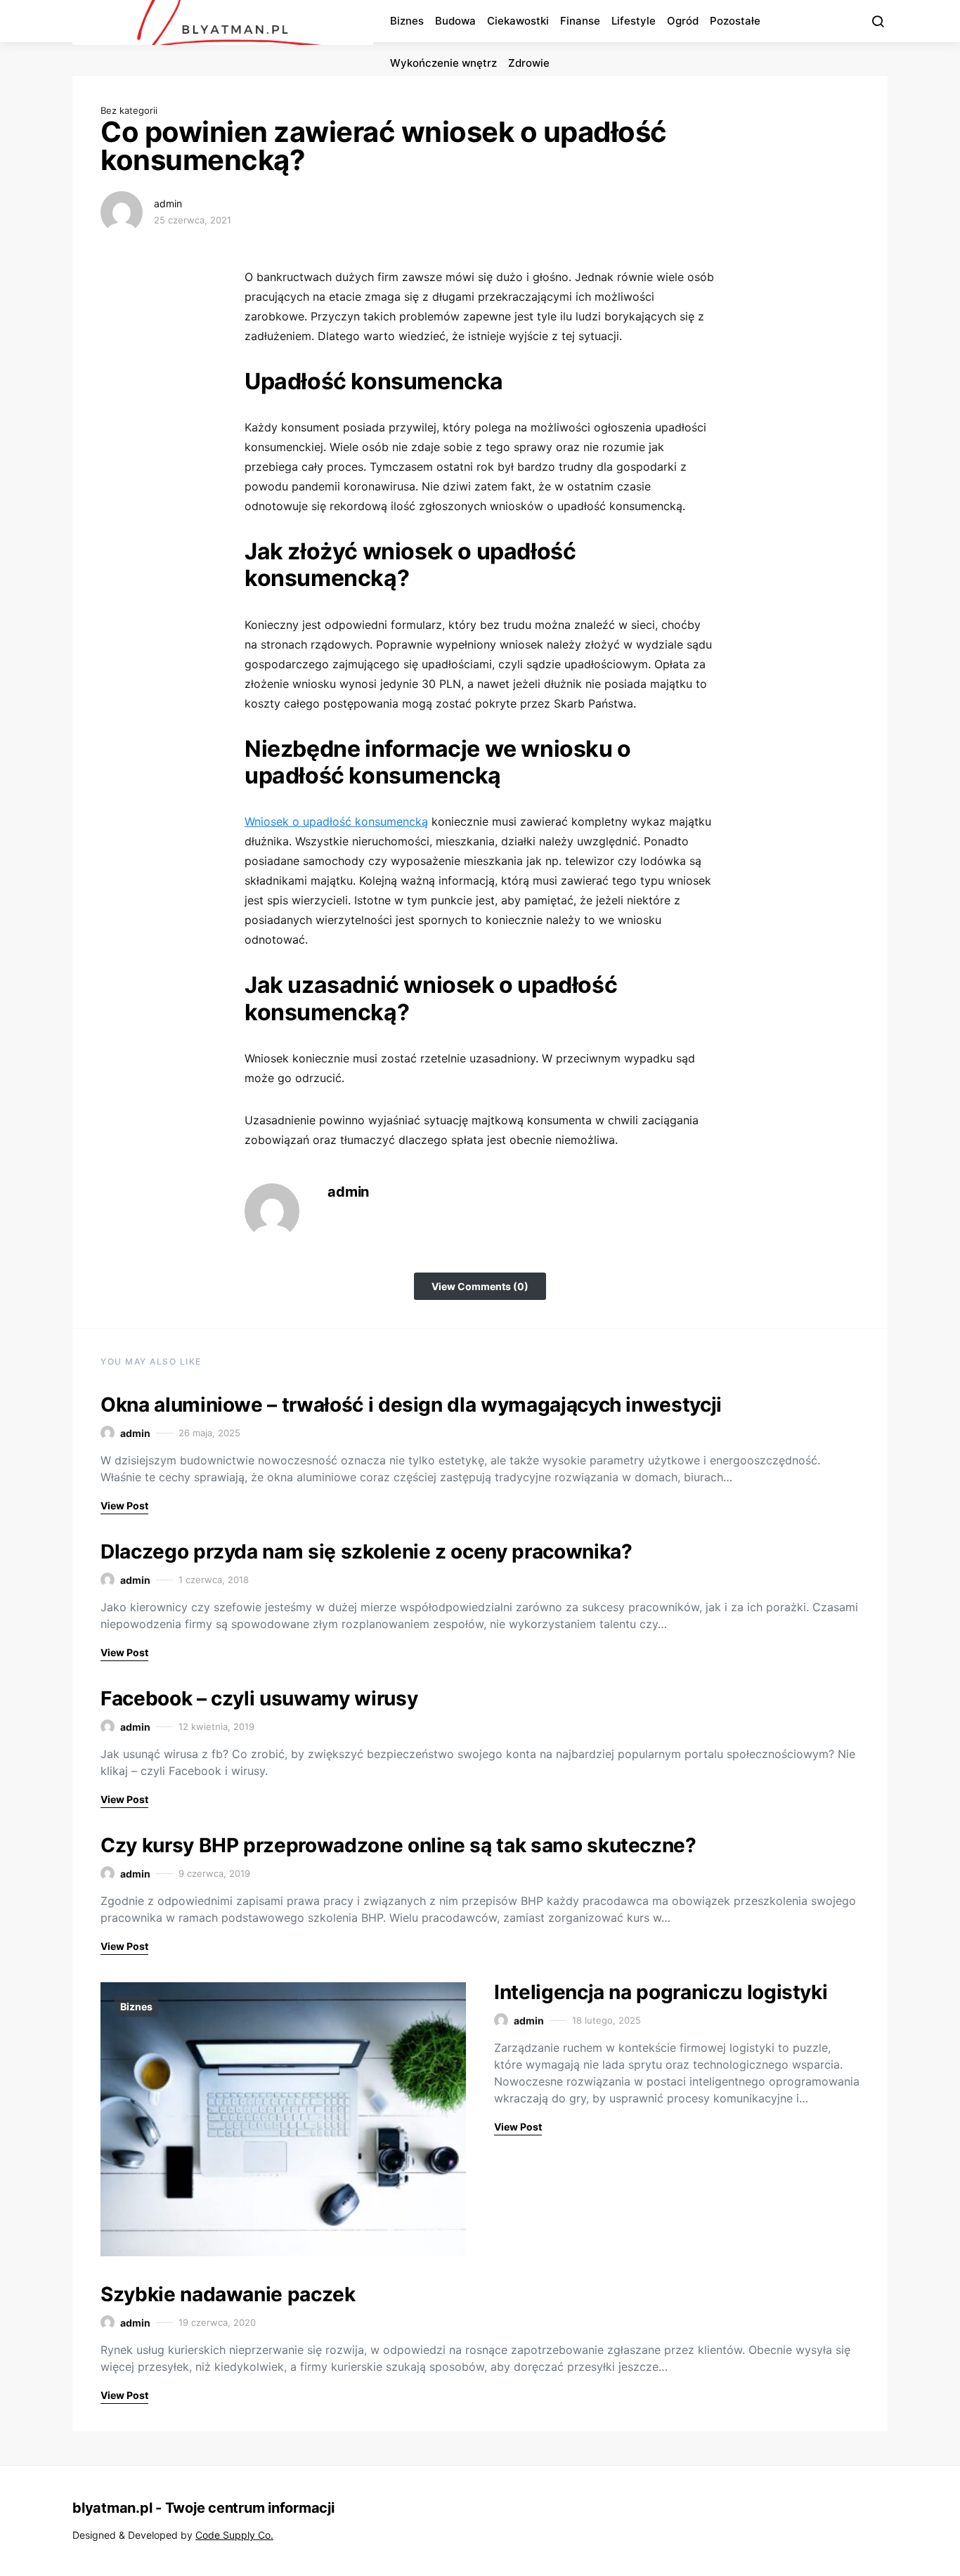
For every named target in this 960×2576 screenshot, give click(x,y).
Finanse (580, 21)
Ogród (683, 21)
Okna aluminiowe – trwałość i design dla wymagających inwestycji (411, 1405)
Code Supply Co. (234, 2535)
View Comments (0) (480, 1286)
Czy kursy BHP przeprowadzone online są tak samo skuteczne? (398, 1845)
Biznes (407, 21)
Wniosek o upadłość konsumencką (336, 821)
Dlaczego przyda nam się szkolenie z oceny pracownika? (366, 1552)
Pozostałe (735, 21)
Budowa (455, 21)
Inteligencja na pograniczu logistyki (661, 1992)
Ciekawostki (518, 21)
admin (168, 203)
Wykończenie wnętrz (443, 63)
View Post (124, 1505)
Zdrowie (529, 63)
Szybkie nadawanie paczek (228, 2294)
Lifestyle (634, 21)
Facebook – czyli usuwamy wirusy (259, 1698)
